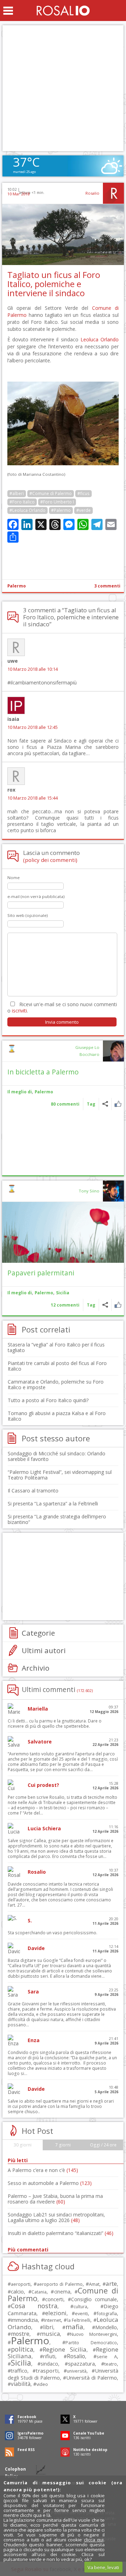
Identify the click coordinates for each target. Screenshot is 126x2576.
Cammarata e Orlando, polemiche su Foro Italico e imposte (56, 1384)
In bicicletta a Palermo (43, 1072)
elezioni (56, 2313)
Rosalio (92, 193)
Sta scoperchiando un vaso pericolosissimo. (52, 1933)
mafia (74, 2327)
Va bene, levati (103, 2567)
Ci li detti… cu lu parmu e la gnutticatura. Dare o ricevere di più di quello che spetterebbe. (55, 1724)
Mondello (106, 2327)
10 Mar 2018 (18, 194)
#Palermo (61, 510)
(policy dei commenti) (50, 860)
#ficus (83, 493)
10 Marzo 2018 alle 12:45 (33, 727)
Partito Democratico (91, 2343)
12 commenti (65, 1305)
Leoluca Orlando (100, 339)
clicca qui (94, 2540)
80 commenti (65, 1104)
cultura (80, 2307)
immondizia (24, 2320)
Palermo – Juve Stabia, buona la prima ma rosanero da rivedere (55, 2199)
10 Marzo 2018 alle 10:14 (33, 669)
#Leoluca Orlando (27, 510)
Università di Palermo (92, 2377)
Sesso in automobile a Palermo (50, 2183)
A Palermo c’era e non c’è (43, 2170)
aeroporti (21, 2284)
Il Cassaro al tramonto (33, 1491)
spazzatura (81, 2363)
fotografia (107, 2313)
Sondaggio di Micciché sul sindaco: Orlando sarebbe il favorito (57, 1456)
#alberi (17, 493)
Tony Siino (89, 1191)
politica (22, 2349)
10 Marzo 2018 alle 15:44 (33, 798)
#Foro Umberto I (57, 502)
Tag (91, 1104)
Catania (39, 2292)
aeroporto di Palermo (59, 2284)
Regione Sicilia (65, 2349)
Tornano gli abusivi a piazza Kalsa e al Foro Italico (57, 1416)
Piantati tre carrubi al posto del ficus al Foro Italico (57, 1366)
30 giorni (23, 2145)
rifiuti (49, 2356)
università (77, 2371)
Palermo (17, 586)
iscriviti (19, 1011)
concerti (54, 2299)
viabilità (21, 2384)
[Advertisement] (63, 88)
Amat (94, 2284)
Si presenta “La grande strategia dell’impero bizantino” (57, 1519)
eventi (81, 2313)
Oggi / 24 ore (103, 2145)
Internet (52, 2320)
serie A (107, 2356)
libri (48, 2327)
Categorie (38, 1633)
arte (111, 2283)
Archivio (36, 1668)
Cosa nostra (34, 2306)
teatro (111, 2364)
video (42, 2384)
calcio (17, 2291)
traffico (19, 2371)
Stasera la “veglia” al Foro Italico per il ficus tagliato (56, 1347)
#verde (83, 510)
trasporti (47, 2370)
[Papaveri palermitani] (63, 1232)
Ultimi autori (44, 1650)
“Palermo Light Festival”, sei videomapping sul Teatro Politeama (60, 1475)
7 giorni (63, 2145)
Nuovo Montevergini (93, 2334)
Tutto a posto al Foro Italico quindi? (48, 1400)
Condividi (105, 1104)
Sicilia (63, 1293)
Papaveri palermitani (41, 1273)
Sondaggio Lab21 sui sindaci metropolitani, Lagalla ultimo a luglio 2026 (56, 2217)
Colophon (15, 2469)
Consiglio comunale (94, 2299)
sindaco (49, 2364)
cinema (62, 2292)
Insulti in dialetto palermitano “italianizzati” (61, 2233)
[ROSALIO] (63, 11)
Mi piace (118, 1104)
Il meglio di (20, 1092)
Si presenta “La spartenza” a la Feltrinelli (53, 1503)
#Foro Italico (22, 502)
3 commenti (107, 586)
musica (50, 2334)
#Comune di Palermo (51, 493)
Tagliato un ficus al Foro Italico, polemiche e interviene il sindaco (54, 284)
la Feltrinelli (79, 2320)
